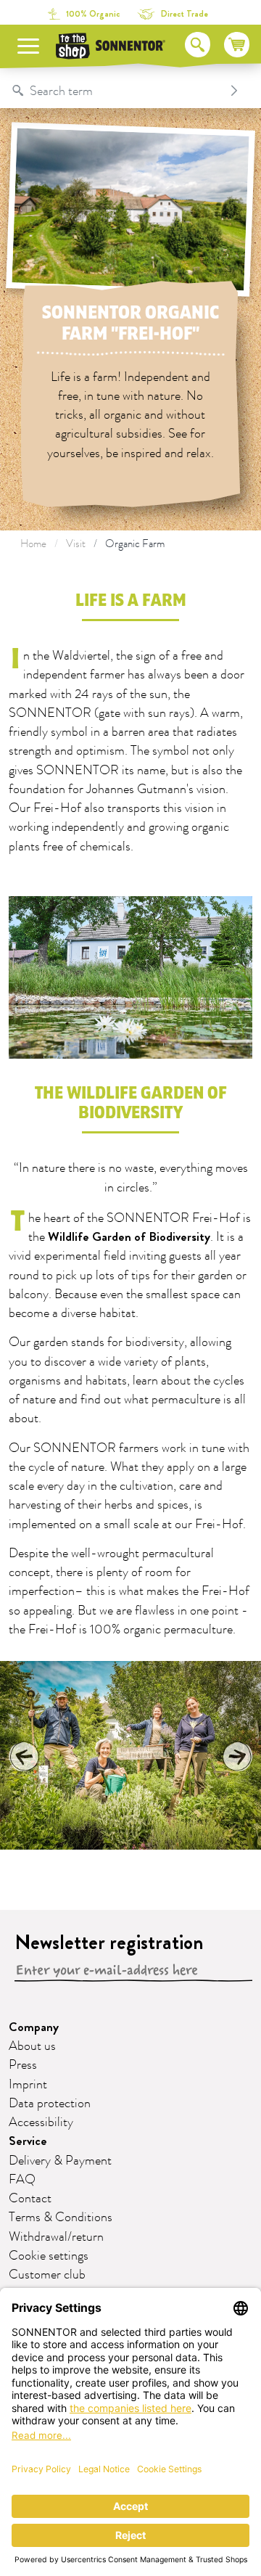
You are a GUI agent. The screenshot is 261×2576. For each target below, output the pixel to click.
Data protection (50, 2104)
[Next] (236, 1756)
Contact (30, 2199)
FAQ (22, 2180)
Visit (76, 544)
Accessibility (41, 2122)
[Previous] (25, 1756)
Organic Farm (135, 544)
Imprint (28, 2085)
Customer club (47, 2275)
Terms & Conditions (61, 2218)
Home (33, 544)
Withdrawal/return (56, 2237)
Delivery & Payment (60, 2161)
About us (32, 2046)
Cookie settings (49, 2256)
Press (23, 2065)
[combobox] (116, 91)
